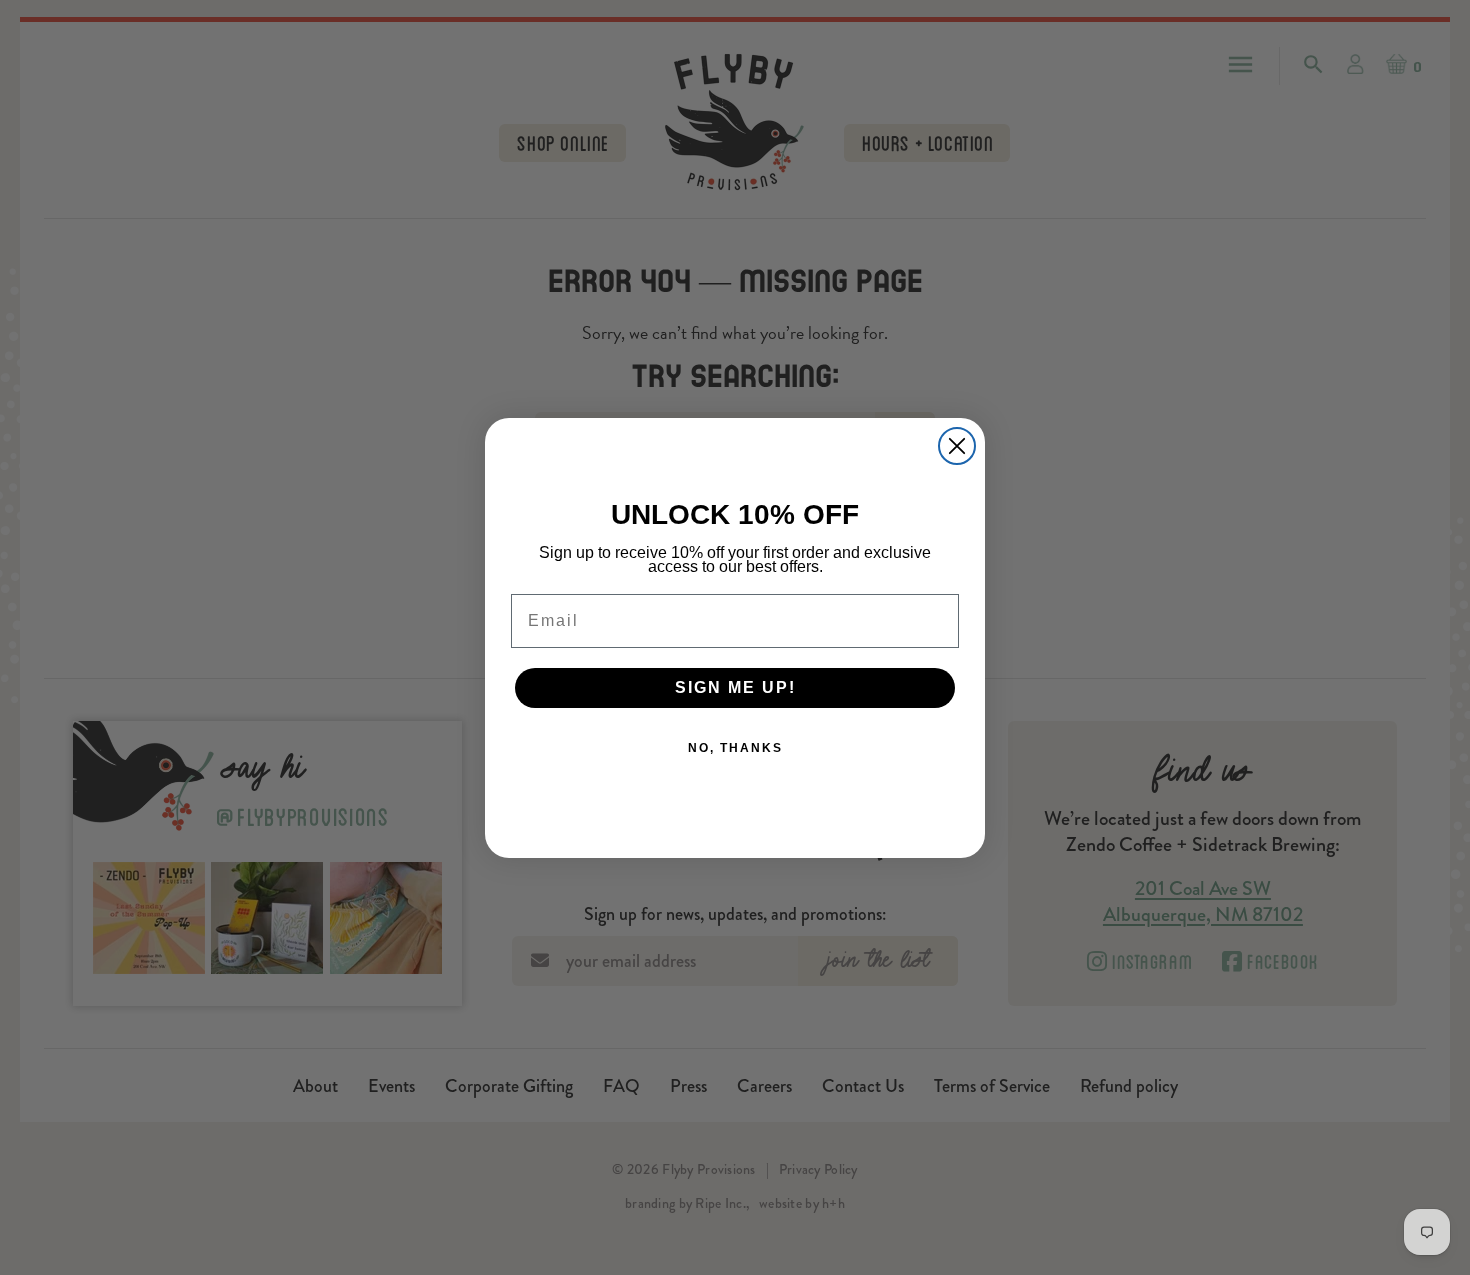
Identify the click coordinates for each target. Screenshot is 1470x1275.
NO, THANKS (735, 748)
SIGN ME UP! (735, 687)
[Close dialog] (957, 446)
